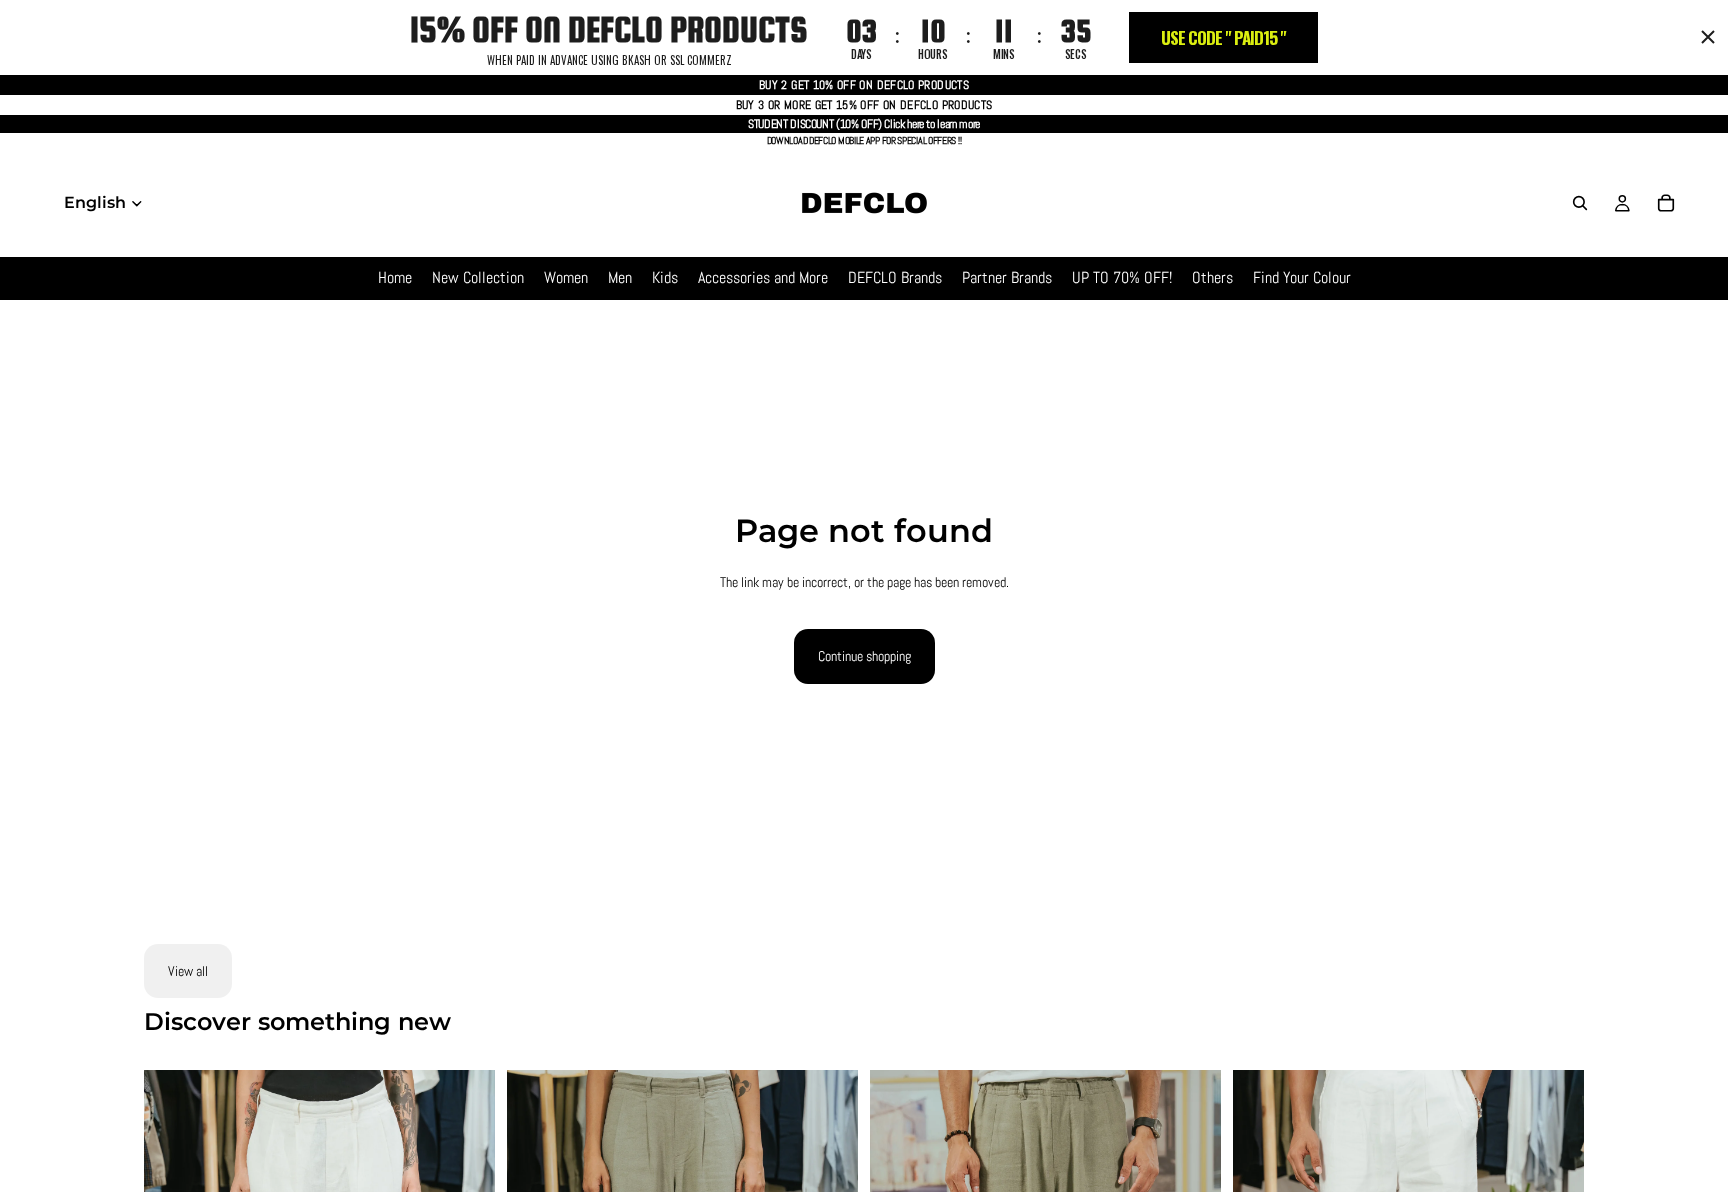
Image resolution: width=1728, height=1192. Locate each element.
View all (188, 971)
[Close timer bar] (1708, 37)
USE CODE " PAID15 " (1223, 37)
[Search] (1580, 203)
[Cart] (1666, 203)
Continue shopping (864, 656)
